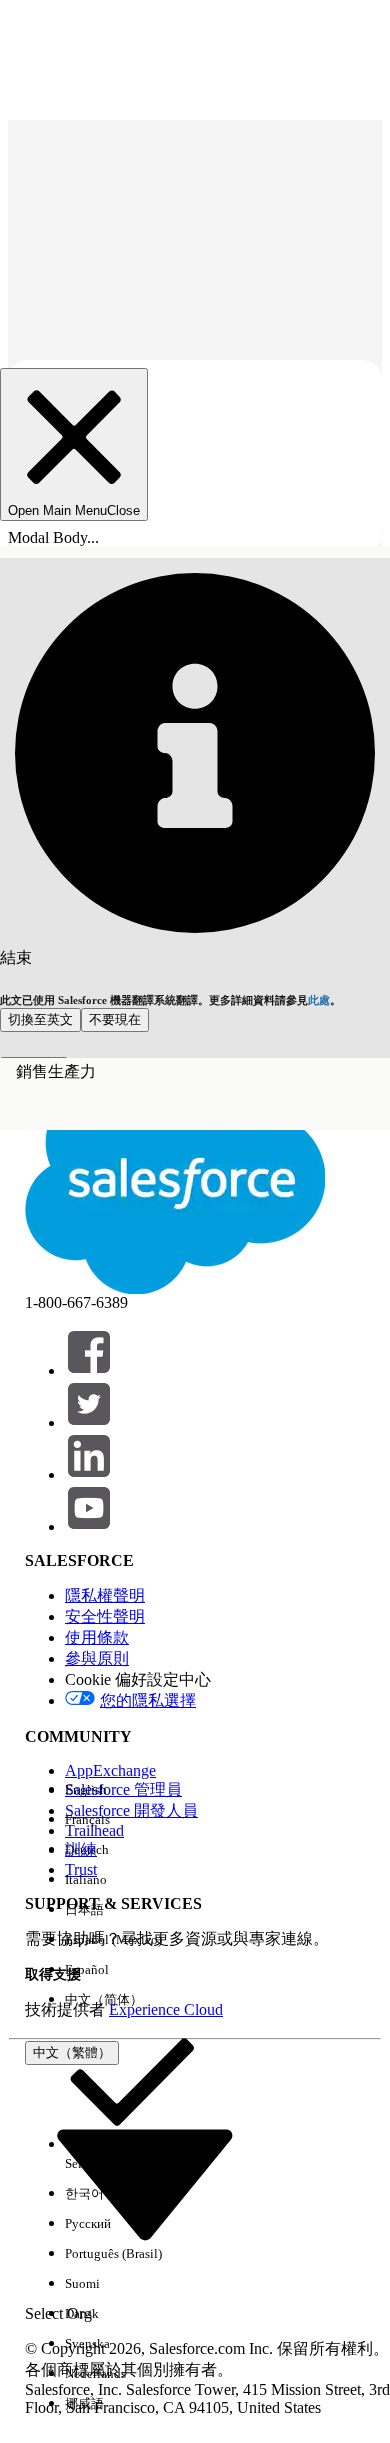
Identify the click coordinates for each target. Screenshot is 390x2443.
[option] (132, 1790)
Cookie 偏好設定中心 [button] (138, 1679)
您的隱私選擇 (148, 1700)
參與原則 (97, 1658)
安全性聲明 (105, 1616)
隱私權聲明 (105, 1595)
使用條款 (97, 1637)
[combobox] (145, 2182)
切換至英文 (40, 1019)
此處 (319, 1000)
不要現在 (115, 1019)
